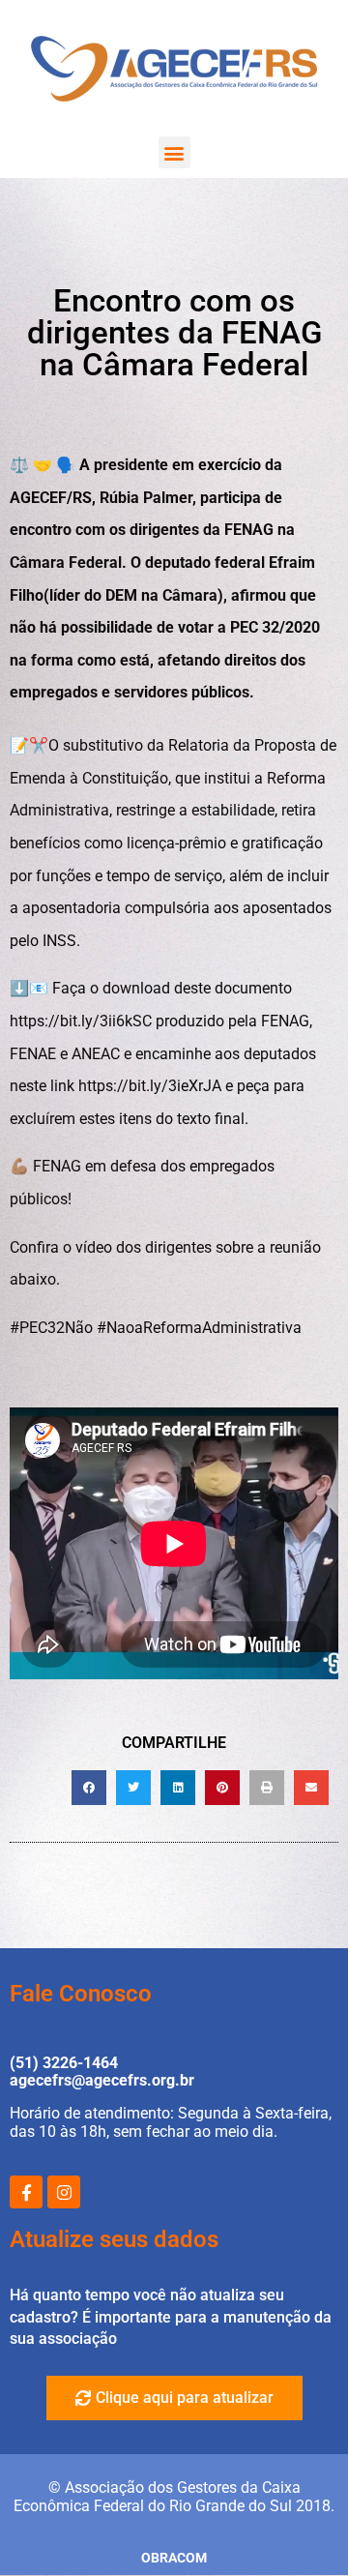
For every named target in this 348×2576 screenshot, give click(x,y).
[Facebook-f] (26, 2192)
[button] (174, 152)
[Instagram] (64, 2192)
